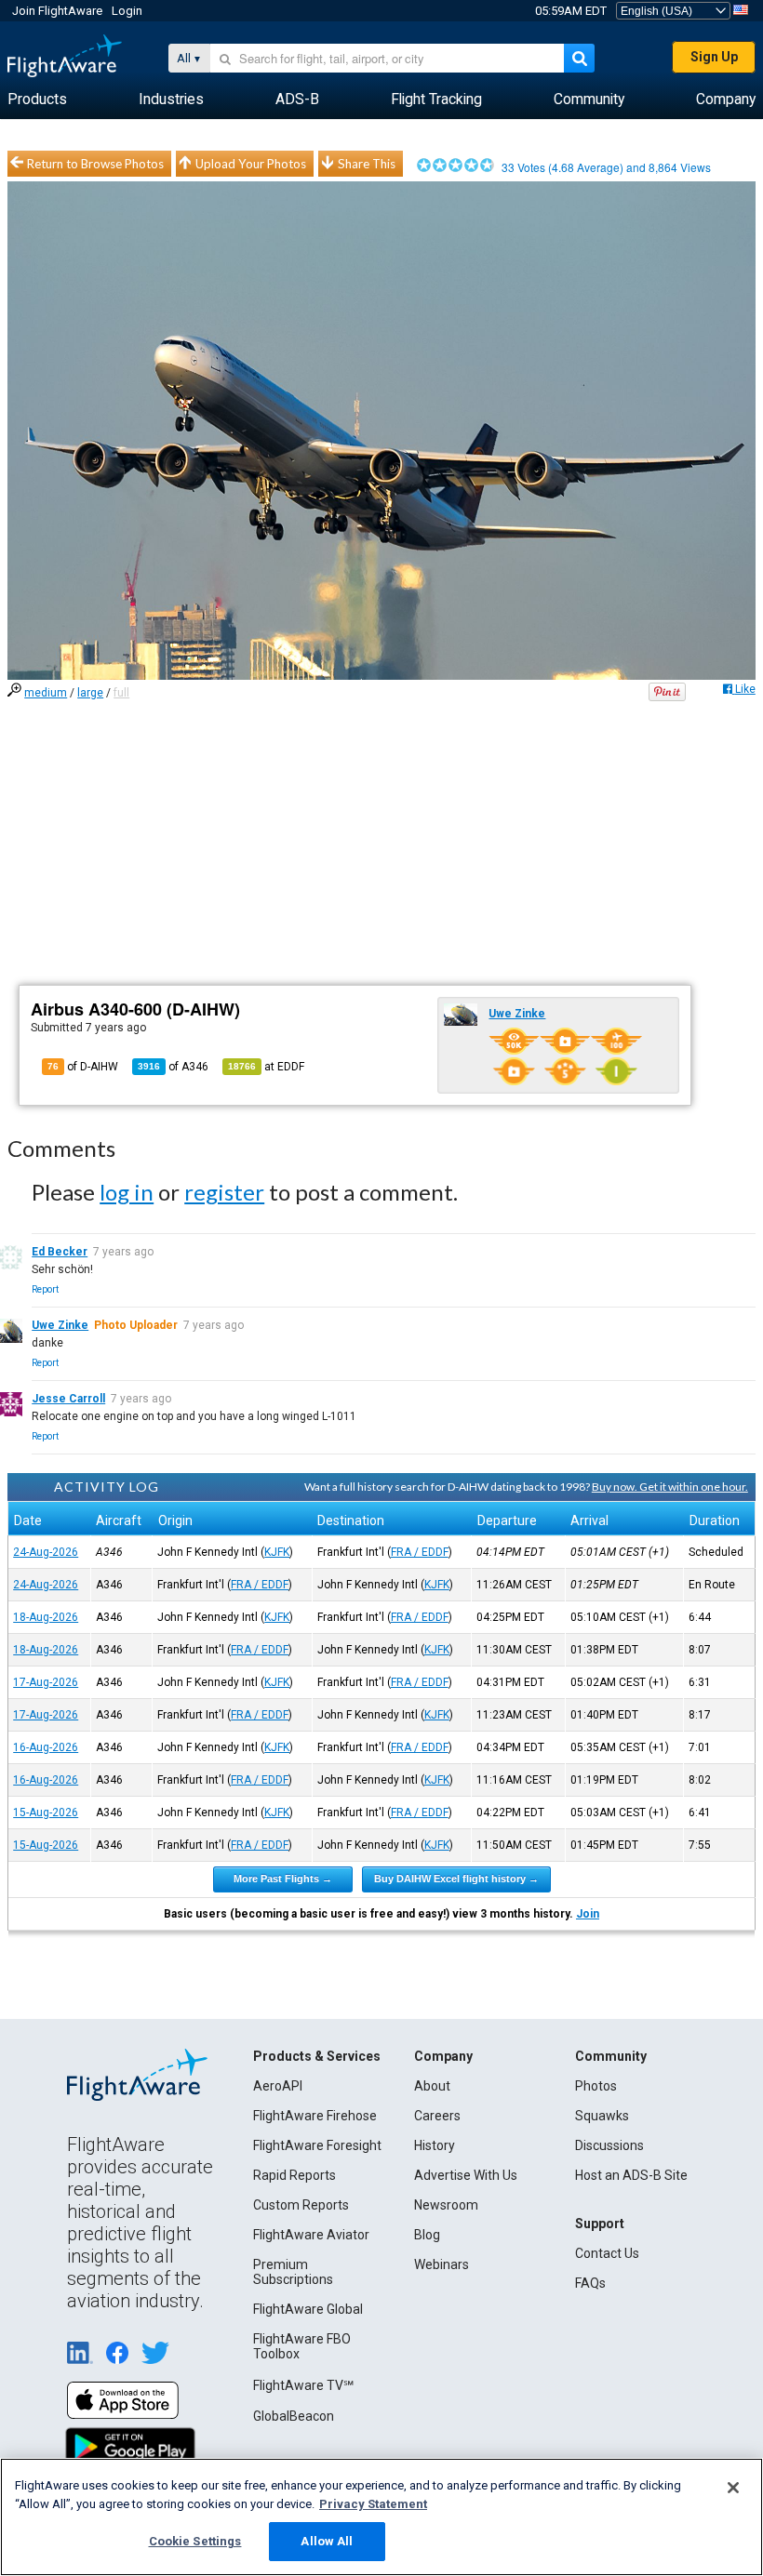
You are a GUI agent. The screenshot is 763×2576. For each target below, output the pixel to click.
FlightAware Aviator (311, 2235)
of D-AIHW (83, 1067)
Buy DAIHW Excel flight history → (456, 1879)
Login (127, 11)
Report (45, 1289)
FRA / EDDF (420, 1552)
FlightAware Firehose (315, 2116)
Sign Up (714, 57)
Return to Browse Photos (95, 164)
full (121, 693)
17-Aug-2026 (46, 1682)
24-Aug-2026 (46, 1552)
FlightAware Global (308, 2309)
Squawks (602, 2116)
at (266, 1067)
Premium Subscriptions (293, 2272)
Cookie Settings (195, 2541)
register (224, 1192)
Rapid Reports (294, 2175)
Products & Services (317, 2056)
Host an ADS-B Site (631, 2175)
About (432, 2086)
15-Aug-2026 (46, 1812)
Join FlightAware (57, 11)
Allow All (327, 2541)
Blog (427, 2235)
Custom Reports (301, 2205)
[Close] (733, 2488)
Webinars (442, 2264)
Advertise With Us (466, 2175)
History (435, 2145)
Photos (596, 2086)
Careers (437, 2116)
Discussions (609, 2145)
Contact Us (607, 2253)
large (90, 693)
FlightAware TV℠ (303, 2385)
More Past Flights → (283, 1879)
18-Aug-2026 (46, 1617)
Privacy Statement (373, 2504)
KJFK (277, 1552)
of (173, 1067)
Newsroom (446, 2205)
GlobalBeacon (294, 2416)
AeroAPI (278, 2086)
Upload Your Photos (251, 164)
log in (127, 1192)
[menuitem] (37, 100)
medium (46, 693)
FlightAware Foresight (317, 2145)
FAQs (590, 2283)
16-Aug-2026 (46, 1747)
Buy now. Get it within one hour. (670, 1487)
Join (588, 1914)
